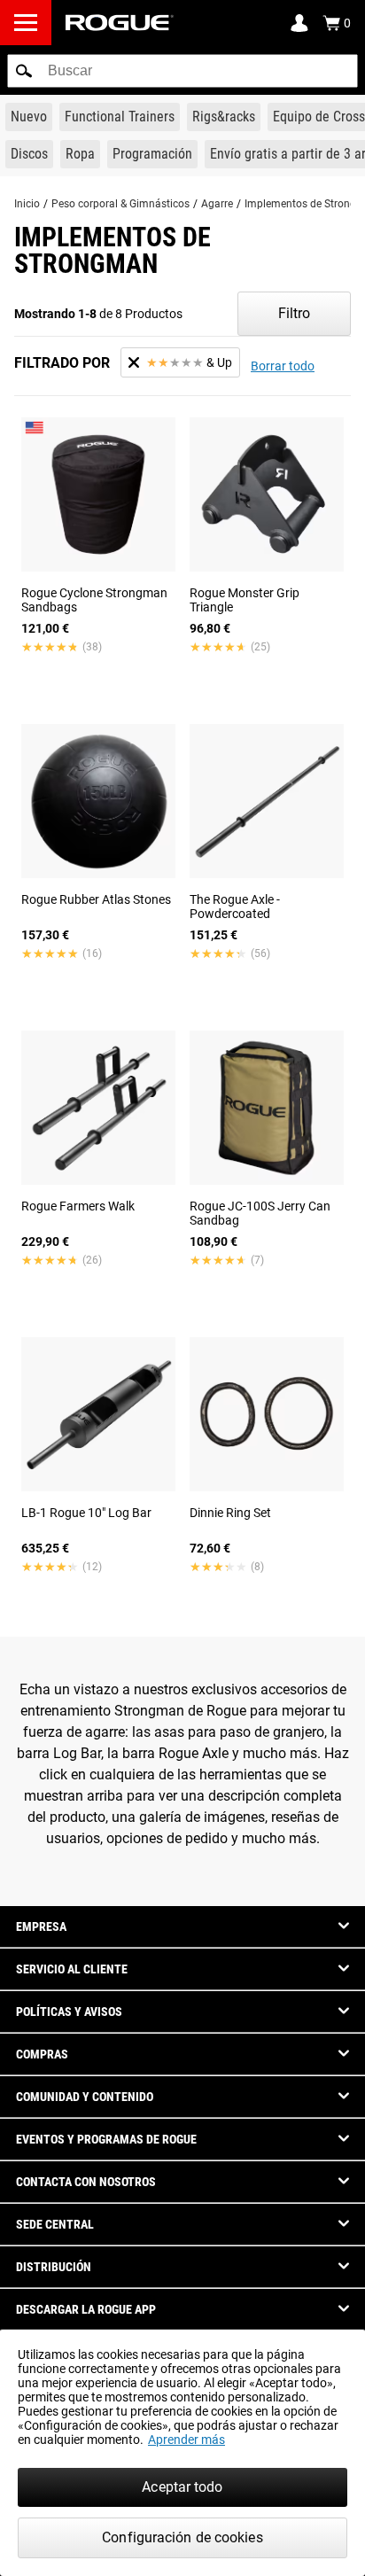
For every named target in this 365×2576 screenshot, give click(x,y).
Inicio (27, 204)
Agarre (217, 204)
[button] (24, 71)
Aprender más (186, 2440)
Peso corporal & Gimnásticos (120, 204)
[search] (182, 71)
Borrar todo (283, 366)
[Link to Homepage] (120, 23)
